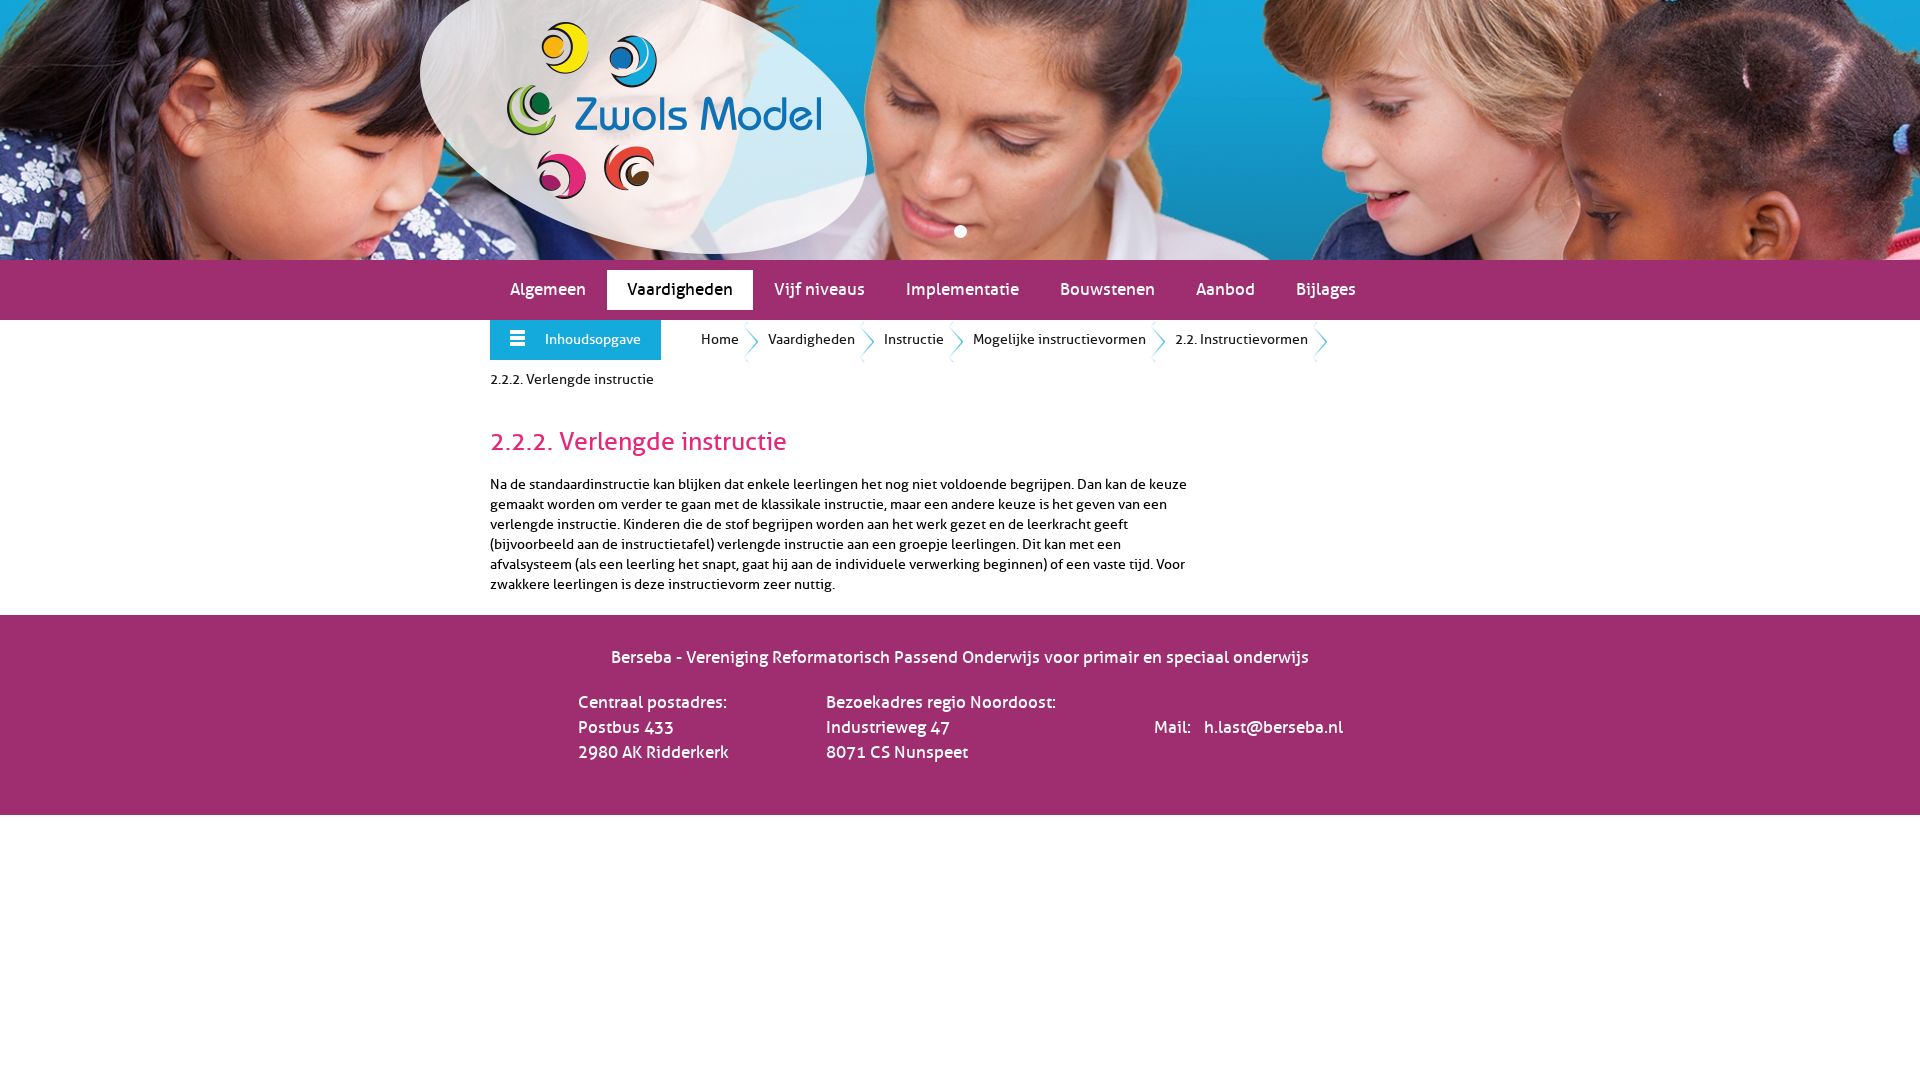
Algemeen (548, 289)
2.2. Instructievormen (1241, 339)
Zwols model (643, 127)
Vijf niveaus (819, 289)
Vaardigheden (680, 289)
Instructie (914, 339)
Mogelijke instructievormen (1059, 339)
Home (720, 339)
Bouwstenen (1107, 289)
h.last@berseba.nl (1273, 727)
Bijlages (1326, 289)
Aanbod (1225, 289)
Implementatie (962, 289)
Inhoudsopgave (593, 339)
